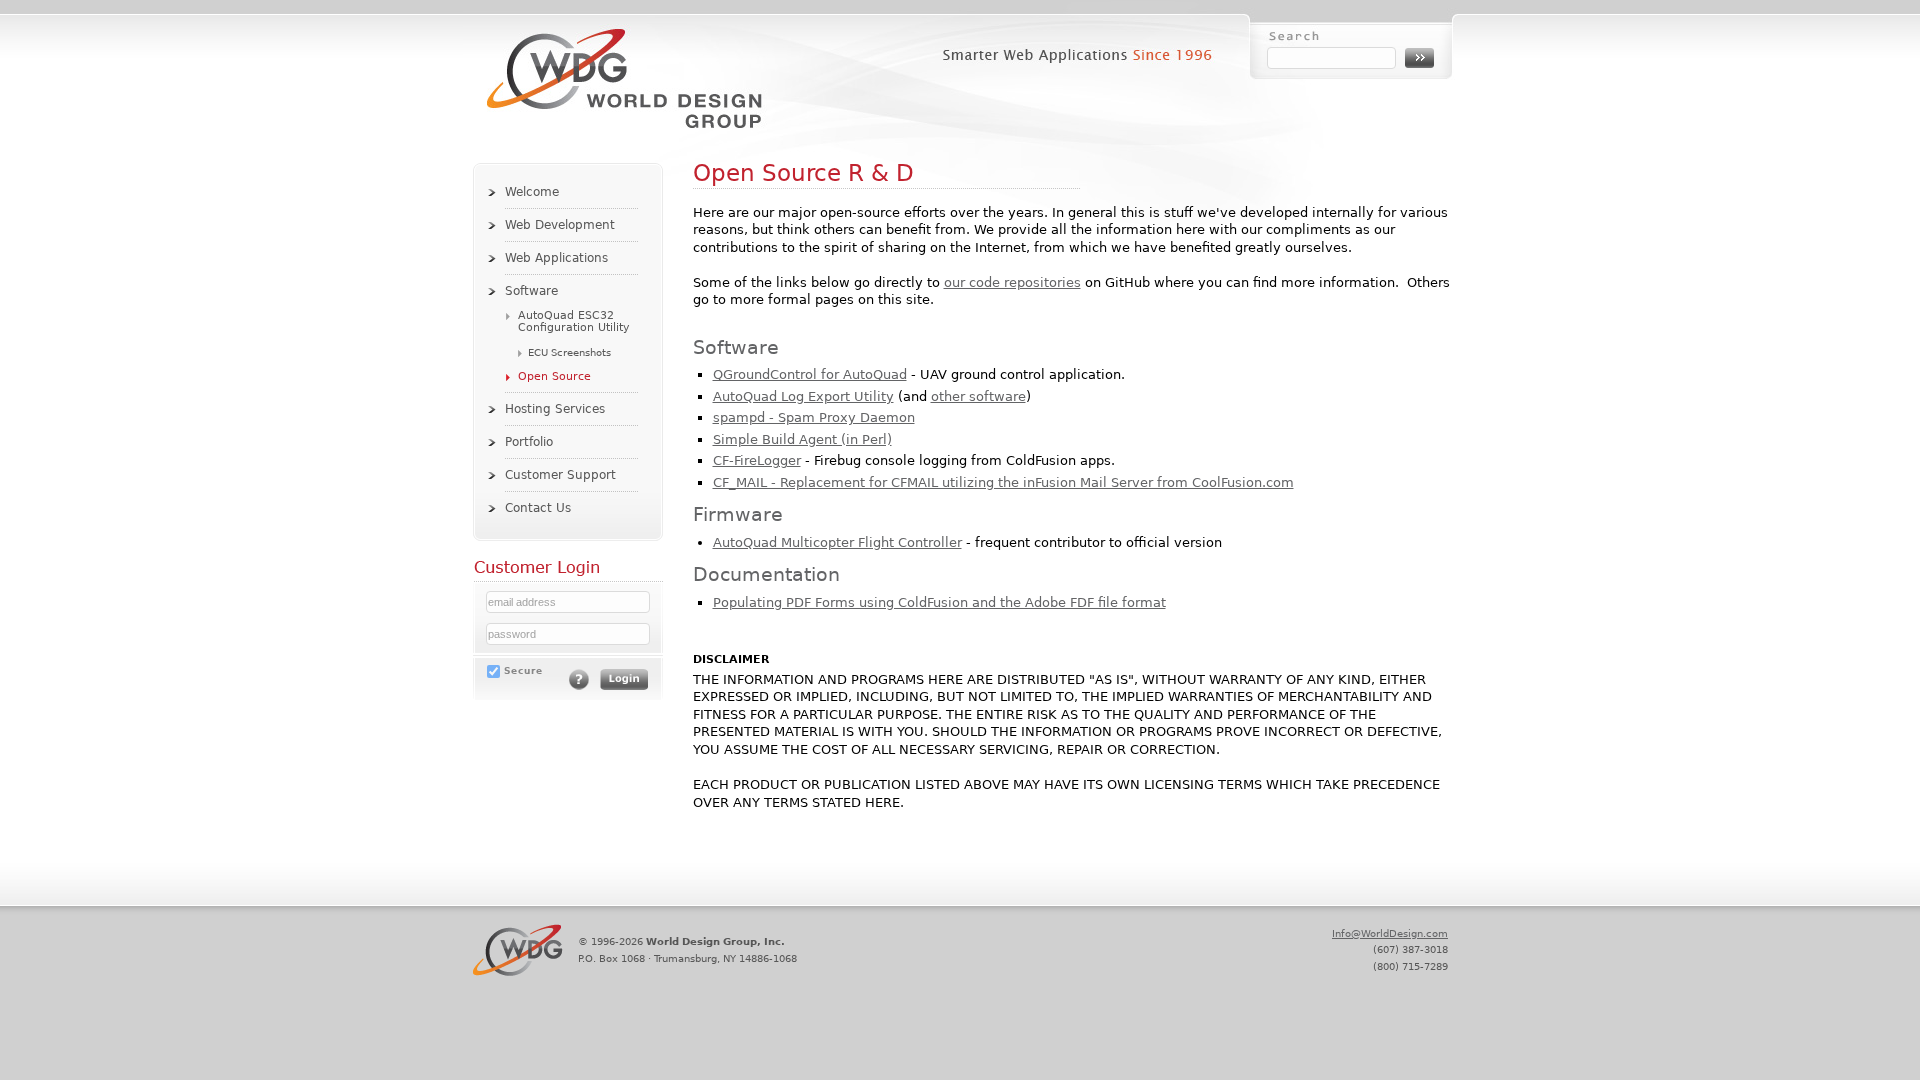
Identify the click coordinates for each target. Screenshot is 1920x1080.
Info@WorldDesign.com (1390, 933)
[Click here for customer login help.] (579, 685)
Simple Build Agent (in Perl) (802, 439)
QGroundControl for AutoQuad (810, 374)
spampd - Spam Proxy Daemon (814, 417)
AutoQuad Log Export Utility (803, 396)
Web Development (560, 225)
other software (978, 396)
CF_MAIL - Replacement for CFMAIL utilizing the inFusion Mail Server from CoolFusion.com (1003, 482)
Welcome (532, 192)
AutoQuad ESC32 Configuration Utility (574, 321)
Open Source (554, 376)
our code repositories (1012, 282)
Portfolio (529, 442)
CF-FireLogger (757, 460)
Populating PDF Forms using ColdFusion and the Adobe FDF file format (939, 602)
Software (531, 291)
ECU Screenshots (569, 352)
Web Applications (556, 258)
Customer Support (560, 475)
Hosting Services (555, 409)
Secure (523, 670)
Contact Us (538, 508)
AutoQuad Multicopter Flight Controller (837, 542)
